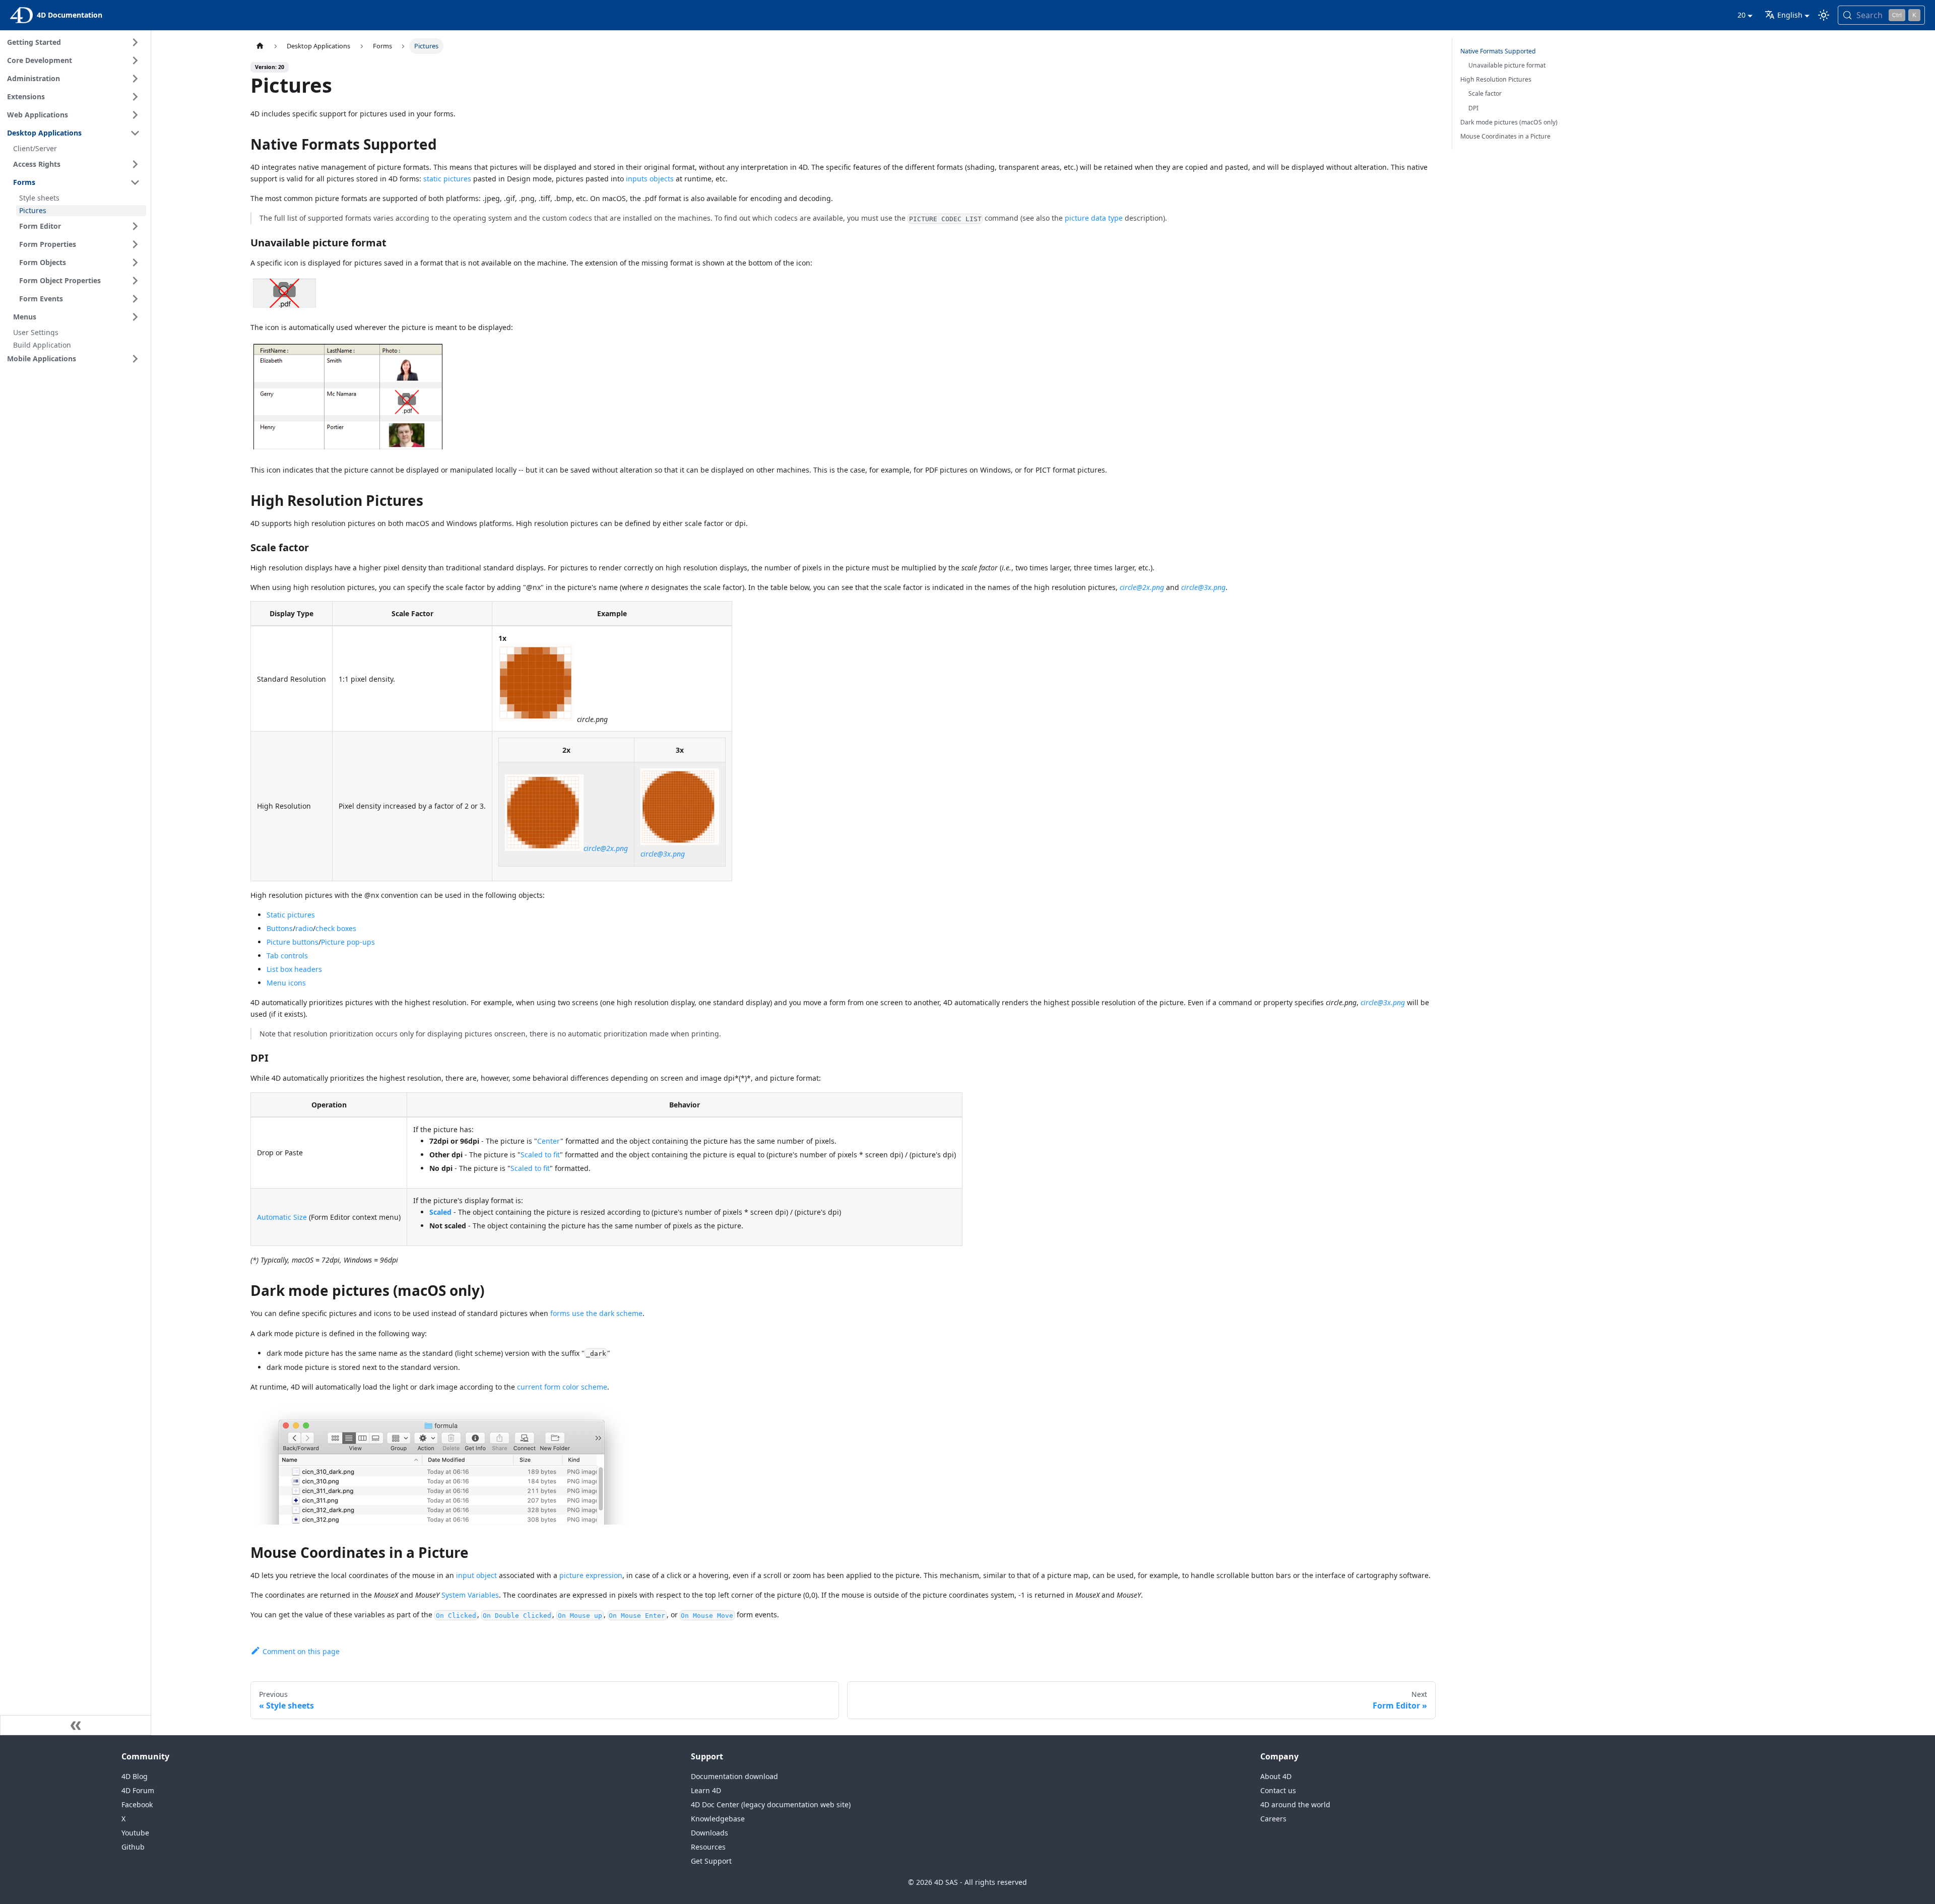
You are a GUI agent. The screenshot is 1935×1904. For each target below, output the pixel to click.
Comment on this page (301, 1651)
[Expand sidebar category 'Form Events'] (135, 299)
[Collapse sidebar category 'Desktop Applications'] (135, 133)
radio (304, 928)
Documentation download (734, 1776)
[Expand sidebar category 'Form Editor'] (135, 226)
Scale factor (1485, 93)
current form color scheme (562, 1387)
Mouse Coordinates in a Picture (1505, 136)
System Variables (470, 1595)
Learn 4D (706, 1790)
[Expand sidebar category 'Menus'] (135, 317)
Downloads (709, 1833)
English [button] (1790, 15)
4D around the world (1295, 1804)
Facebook (137, 1804)
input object (476, 1575)
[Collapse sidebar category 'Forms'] (135, 182)
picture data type (1094, 218)
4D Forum (138, 1790)
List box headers (294, 969)
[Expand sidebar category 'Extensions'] (135, 97)
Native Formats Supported (1498, 51)
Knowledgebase (718, 1819)
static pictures (447, 179)
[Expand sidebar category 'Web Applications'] (135, 115)
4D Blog (135, 1776)
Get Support (711, 1861)
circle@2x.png (1142, 587)
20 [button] (1741, 15)
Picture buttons (293, 942)
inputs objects (650, 179)
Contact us (1278, 1790)
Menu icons (286, 983)
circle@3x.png (1203, 587)
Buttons (280, 928)
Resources (708, 1847)
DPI (1473, 108)
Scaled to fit (540, 1155)
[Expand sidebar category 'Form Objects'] (135, 262)
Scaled (440, 1212)
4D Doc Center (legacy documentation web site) (771, 1804)
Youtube (135, 1833)
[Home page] (260, 46)
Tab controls (287, 956)
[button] (75, 359)
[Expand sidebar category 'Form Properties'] (135, 244)
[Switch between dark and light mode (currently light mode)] (1824, 15)
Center (549, 1141)
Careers (1273, 1819)
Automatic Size (282, 1217)
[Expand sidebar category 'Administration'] (135, 79)
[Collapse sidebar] (76, 1725)
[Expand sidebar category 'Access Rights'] (135, 164)
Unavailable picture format (1507, 65)
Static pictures (291, 915)
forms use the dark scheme (596, 1313)
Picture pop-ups (348, 942)
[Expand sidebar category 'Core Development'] (135, 60)
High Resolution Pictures (1496, 79)
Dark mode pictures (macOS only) (1509, 122)
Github (133, 1847)
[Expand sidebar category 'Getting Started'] (135, 42)
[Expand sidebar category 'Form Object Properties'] (135, 281)
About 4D (1276, 1776)
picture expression (591, 1575)
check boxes (336, 928)
